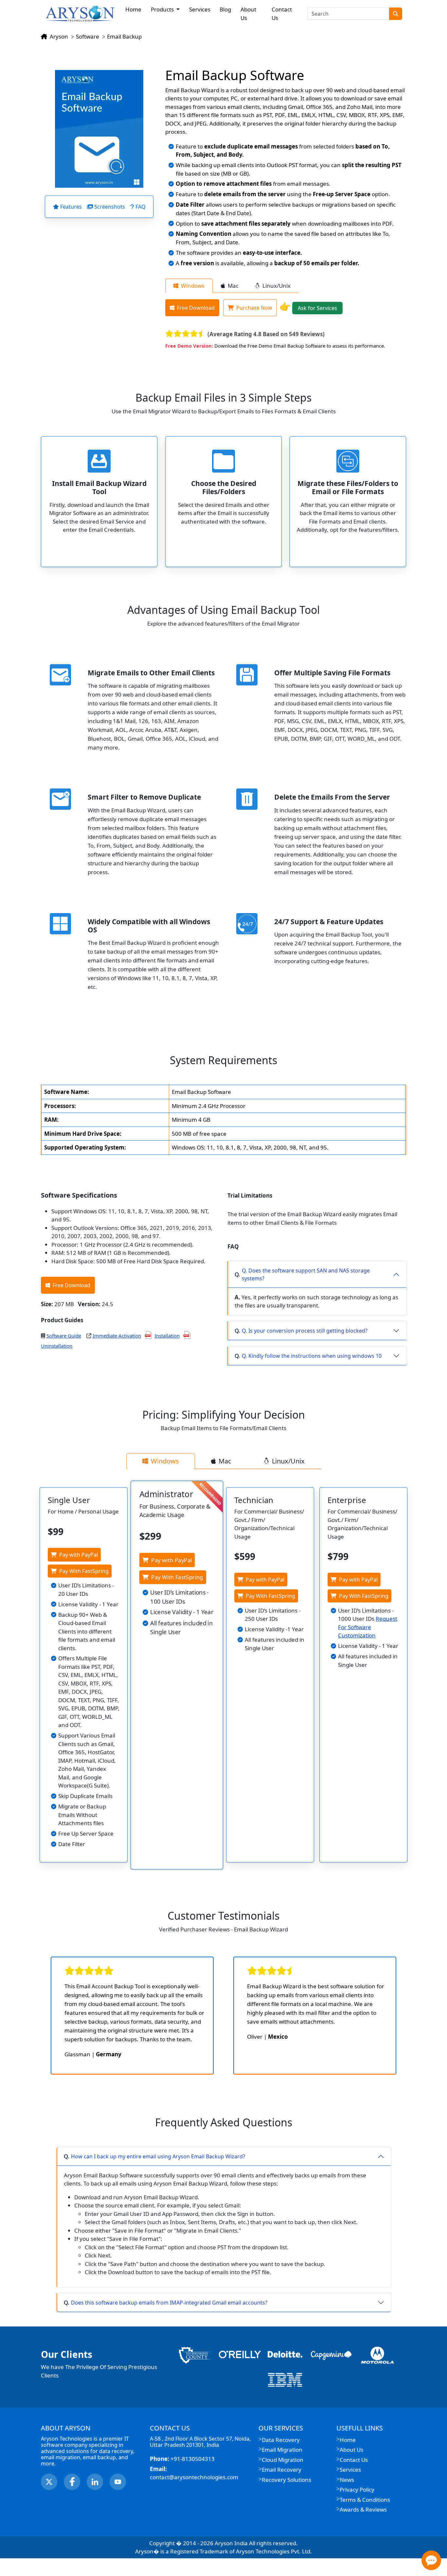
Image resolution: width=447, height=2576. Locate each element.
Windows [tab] (193, 286)
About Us (248, 14)
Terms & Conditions (365, 2500)
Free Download (196, 308)
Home (133, 9)
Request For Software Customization (368, 1627)
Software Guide (64, 1336)
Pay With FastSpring (84, 1571)
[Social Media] (49, 2482)
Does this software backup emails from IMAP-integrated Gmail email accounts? (169, 2303)
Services (200, 9)
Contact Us (282, 14)
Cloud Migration (283, 2460)
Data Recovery (281, 2440)
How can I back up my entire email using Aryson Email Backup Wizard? (158, 2156)
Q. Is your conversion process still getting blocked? (305, 1331)
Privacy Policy (357, 2490)
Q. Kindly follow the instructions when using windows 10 (312, 1356)
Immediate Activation (117, 1336)
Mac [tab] (233, 286)
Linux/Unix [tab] (277, 286)
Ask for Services (317, 308)
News (347, 2480)
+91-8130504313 (182, 2459)
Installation (167, 1336)
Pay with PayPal (79, 1555)
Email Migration (282, 2450)
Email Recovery (282, 2470)
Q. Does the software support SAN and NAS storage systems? (306, 1274)
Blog (225, 9)
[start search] (396, 14)
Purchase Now (254, 308)
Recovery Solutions (286, 2480)
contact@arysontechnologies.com (194, 2473)
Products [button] (163, 9)
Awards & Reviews (363, 2509)
